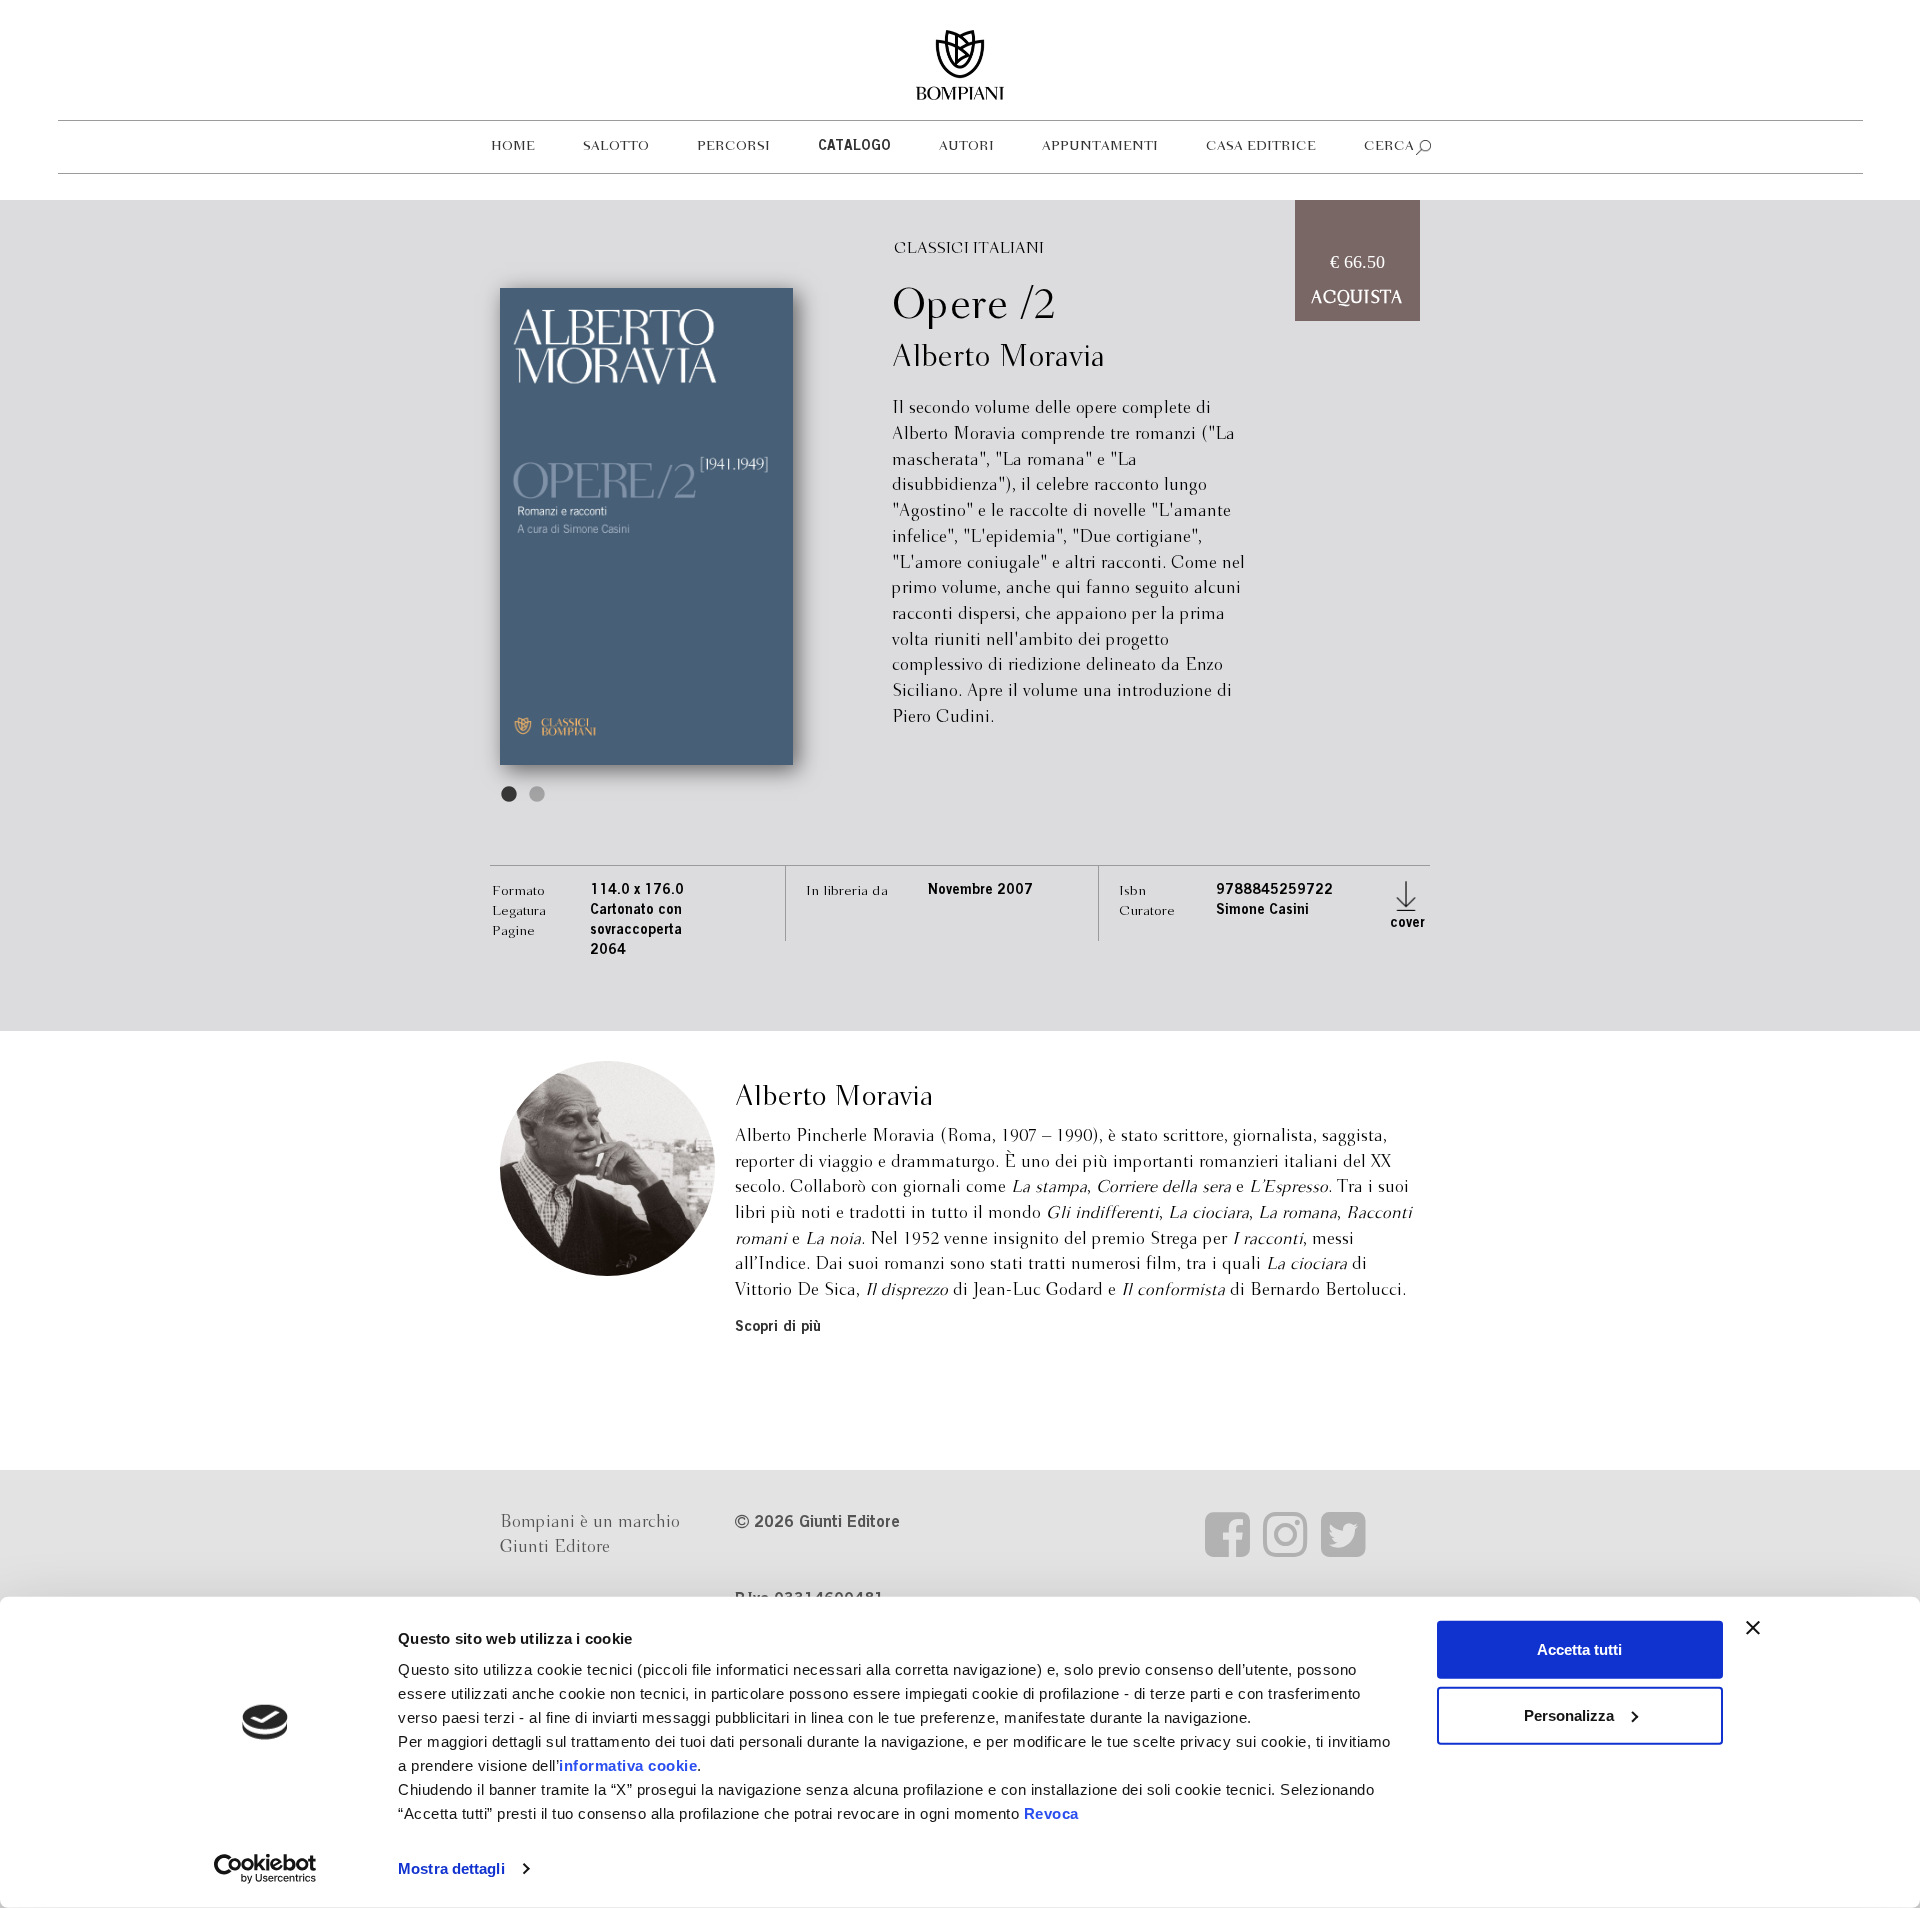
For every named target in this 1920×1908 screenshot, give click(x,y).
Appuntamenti (1100, 146)
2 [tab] (538, 795)
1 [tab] (510, 795)
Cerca (1389, 146)
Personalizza (1569, 1714)
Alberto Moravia (998, 358)
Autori (966, 146)
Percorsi (733, 146)
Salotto (616, 146)
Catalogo (854, 147)
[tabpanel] (647, 526)
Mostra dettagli (451, 1868)
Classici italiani (969, 248)
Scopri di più (778, 1327)
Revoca (1051, 1813)
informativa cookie (628, 1765)
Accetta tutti (1579, 1649)
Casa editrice (1261, 146)
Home (513, 146)
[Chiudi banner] (1753, 1628)
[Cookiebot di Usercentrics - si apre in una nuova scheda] (265, 1869)
